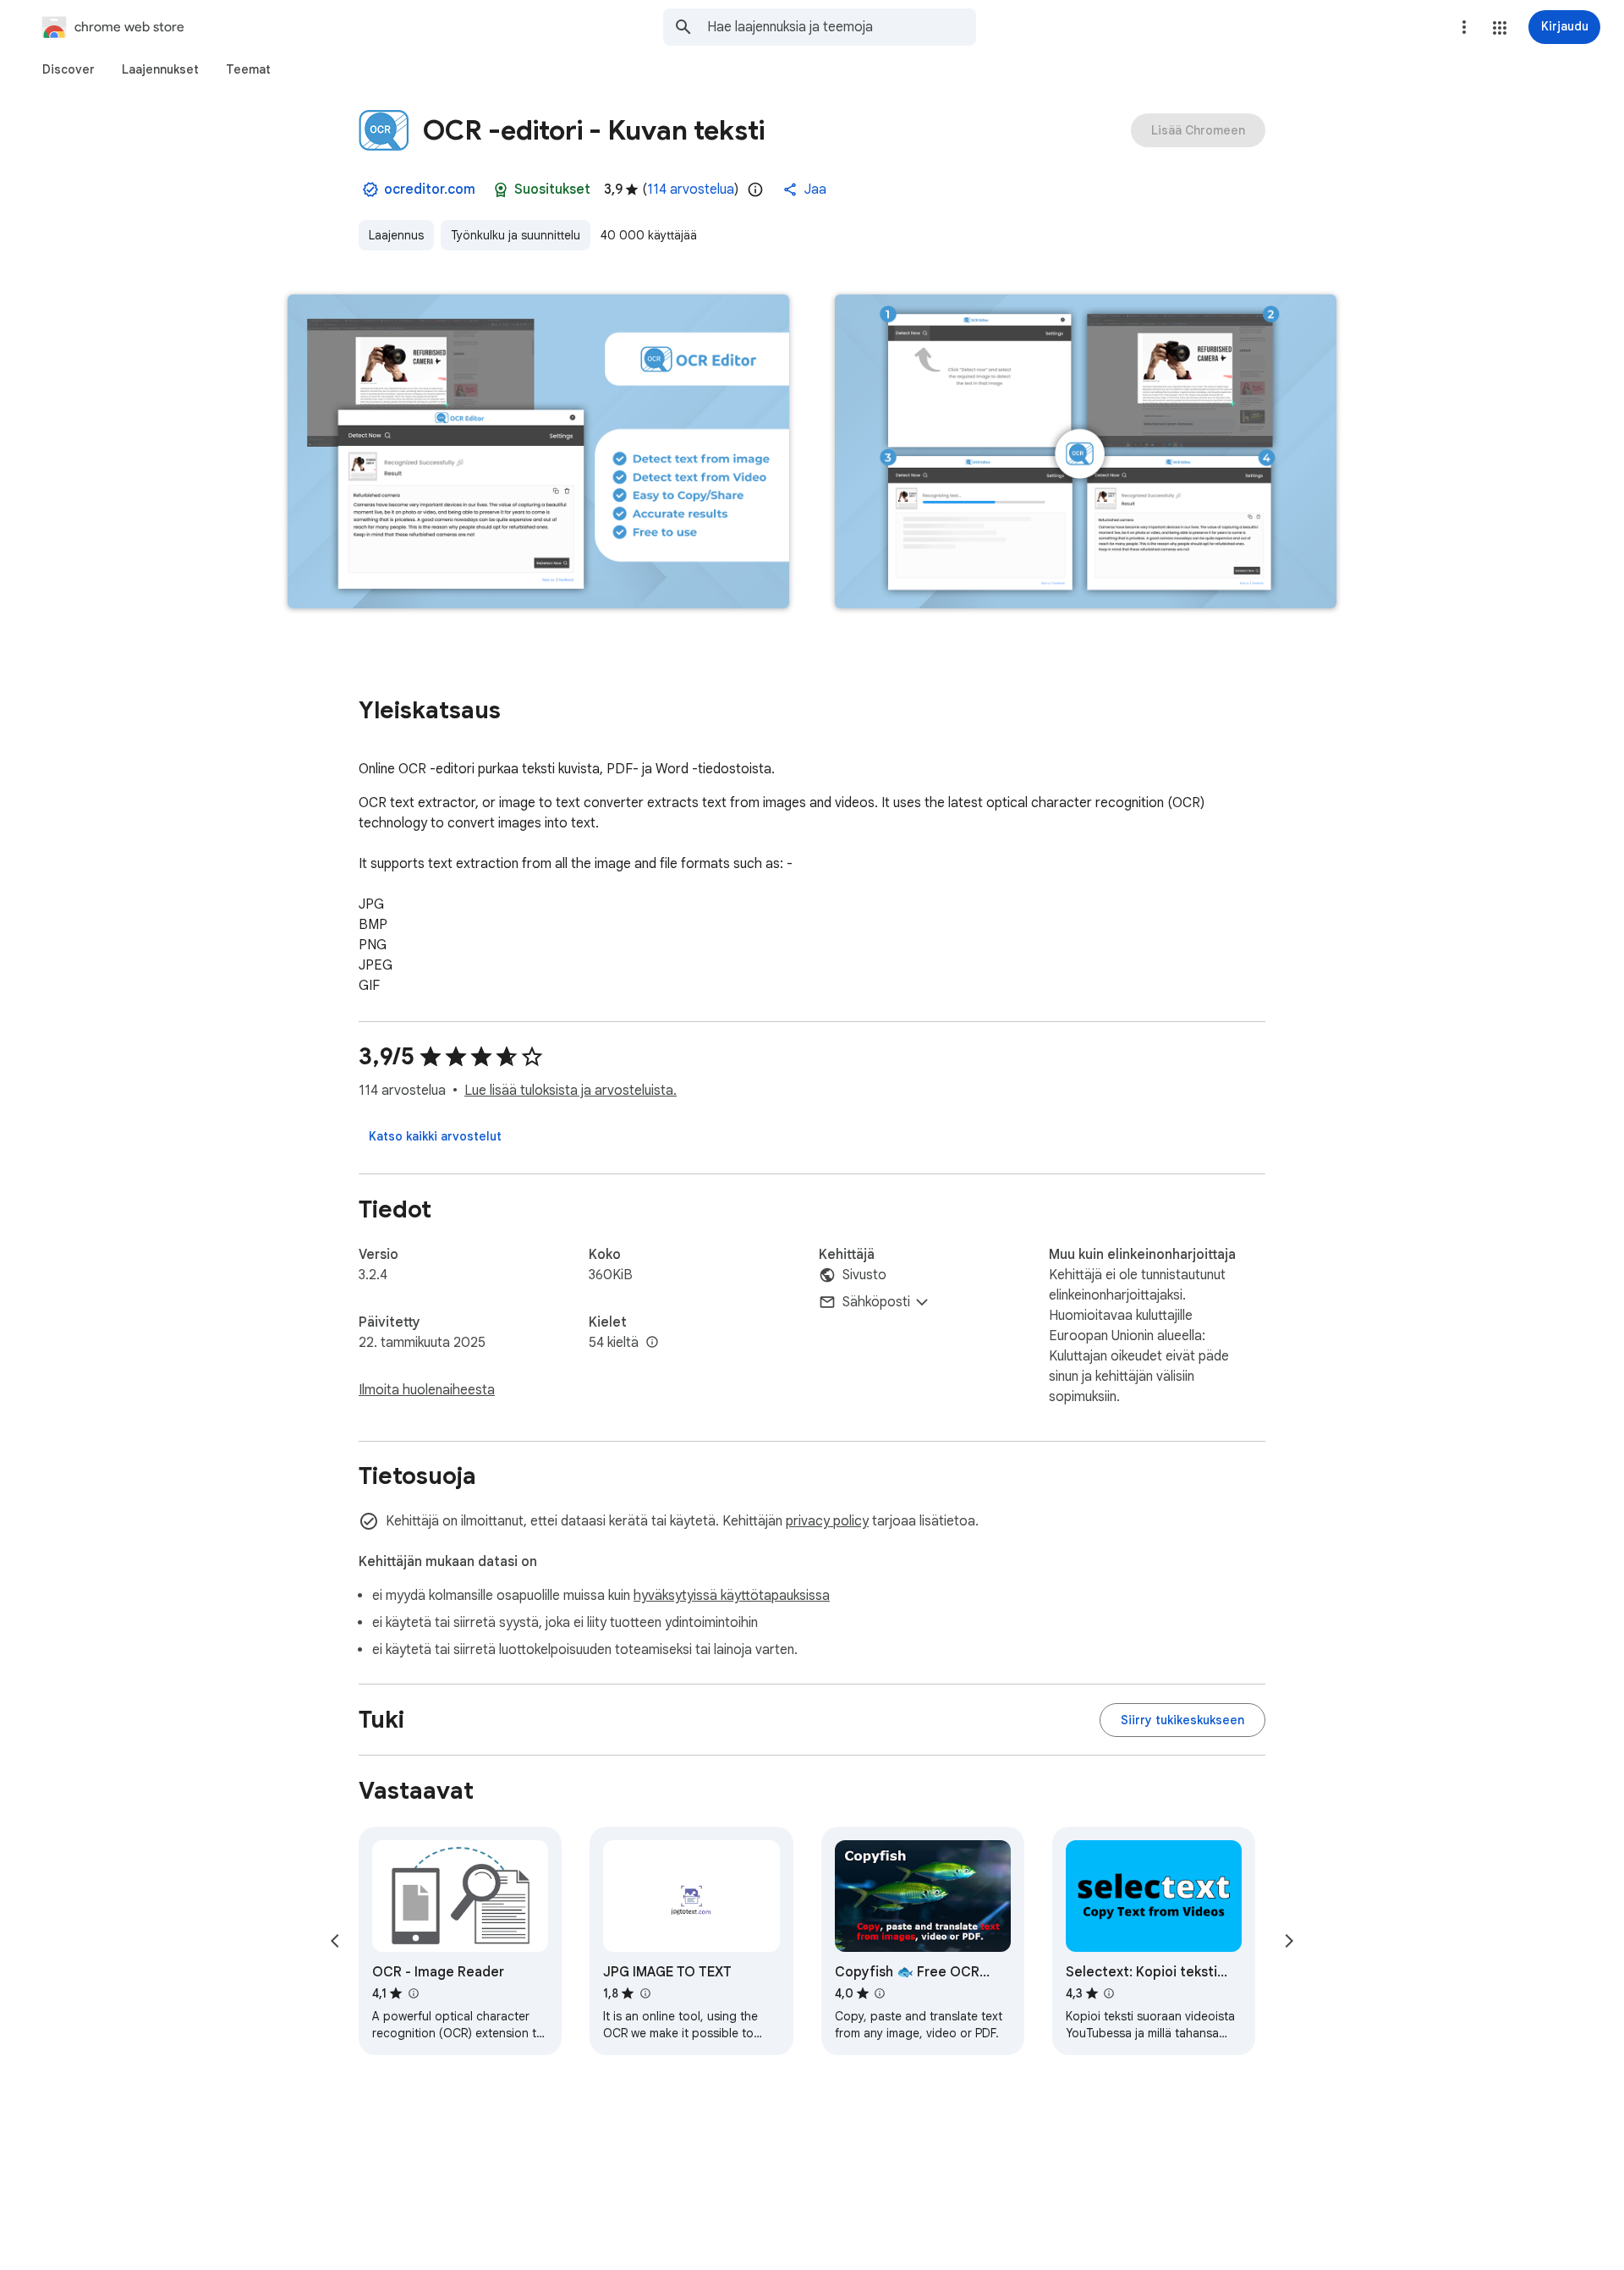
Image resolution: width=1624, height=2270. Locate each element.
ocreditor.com (430, 190)
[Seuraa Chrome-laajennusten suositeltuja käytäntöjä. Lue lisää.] (501, 190)
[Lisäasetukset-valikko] (1464, 27)
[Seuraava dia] (1289, 1941)
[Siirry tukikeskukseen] (1182, 1720)
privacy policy (827, 1521)
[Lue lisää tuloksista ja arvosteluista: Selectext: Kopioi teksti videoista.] (1109, 1993)
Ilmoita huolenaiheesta (427, 1390)
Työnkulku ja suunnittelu (516, 235)
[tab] (69, 69)
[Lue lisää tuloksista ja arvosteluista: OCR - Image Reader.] (413, 1993)
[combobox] (842, 27)
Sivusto (864, 1275)
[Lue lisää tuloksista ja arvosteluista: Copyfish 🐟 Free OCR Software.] (880, 1993)
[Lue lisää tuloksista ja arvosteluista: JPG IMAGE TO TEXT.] (645, 1993)
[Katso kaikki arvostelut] (435, 1136)
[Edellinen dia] (335, 1941)
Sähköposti (876, 1302)
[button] (1500, 28)
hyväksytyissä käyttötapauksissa (732, 1596)
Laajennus (396, 235)
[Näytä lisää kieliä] (652, 1343)
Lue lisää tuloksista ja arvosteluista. (571, 1091)
